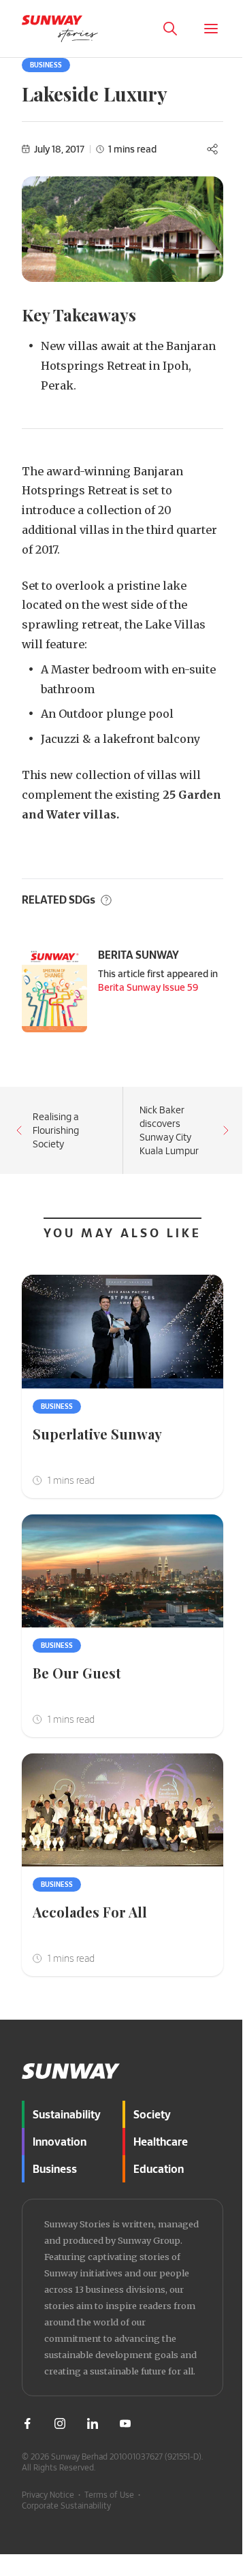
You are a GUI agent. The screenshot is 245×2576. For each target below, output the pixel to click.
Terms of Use (109, 2494)
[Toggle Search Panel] (170, 29)
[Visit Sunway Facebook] (27, 2423)
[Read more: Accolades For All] (122, 1810)
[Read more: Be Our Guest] (122, 1571)
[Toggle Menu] (211, 29)
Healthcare (161, 2141)
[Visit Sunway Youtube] (125, 2423)
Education (159, 2168)
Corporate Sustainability (66, 2505)
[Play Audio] (227, 2542)
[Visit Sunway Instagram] (60, 2423)
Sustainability (67, 2114)
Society (152, 2114)
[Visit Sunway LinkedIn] (93, 2423)
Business (46, 65)
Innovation (60, 2141)
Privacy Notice (48, 2494)
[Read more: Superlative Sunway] (122, 1332)
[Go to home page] (60, 29)
